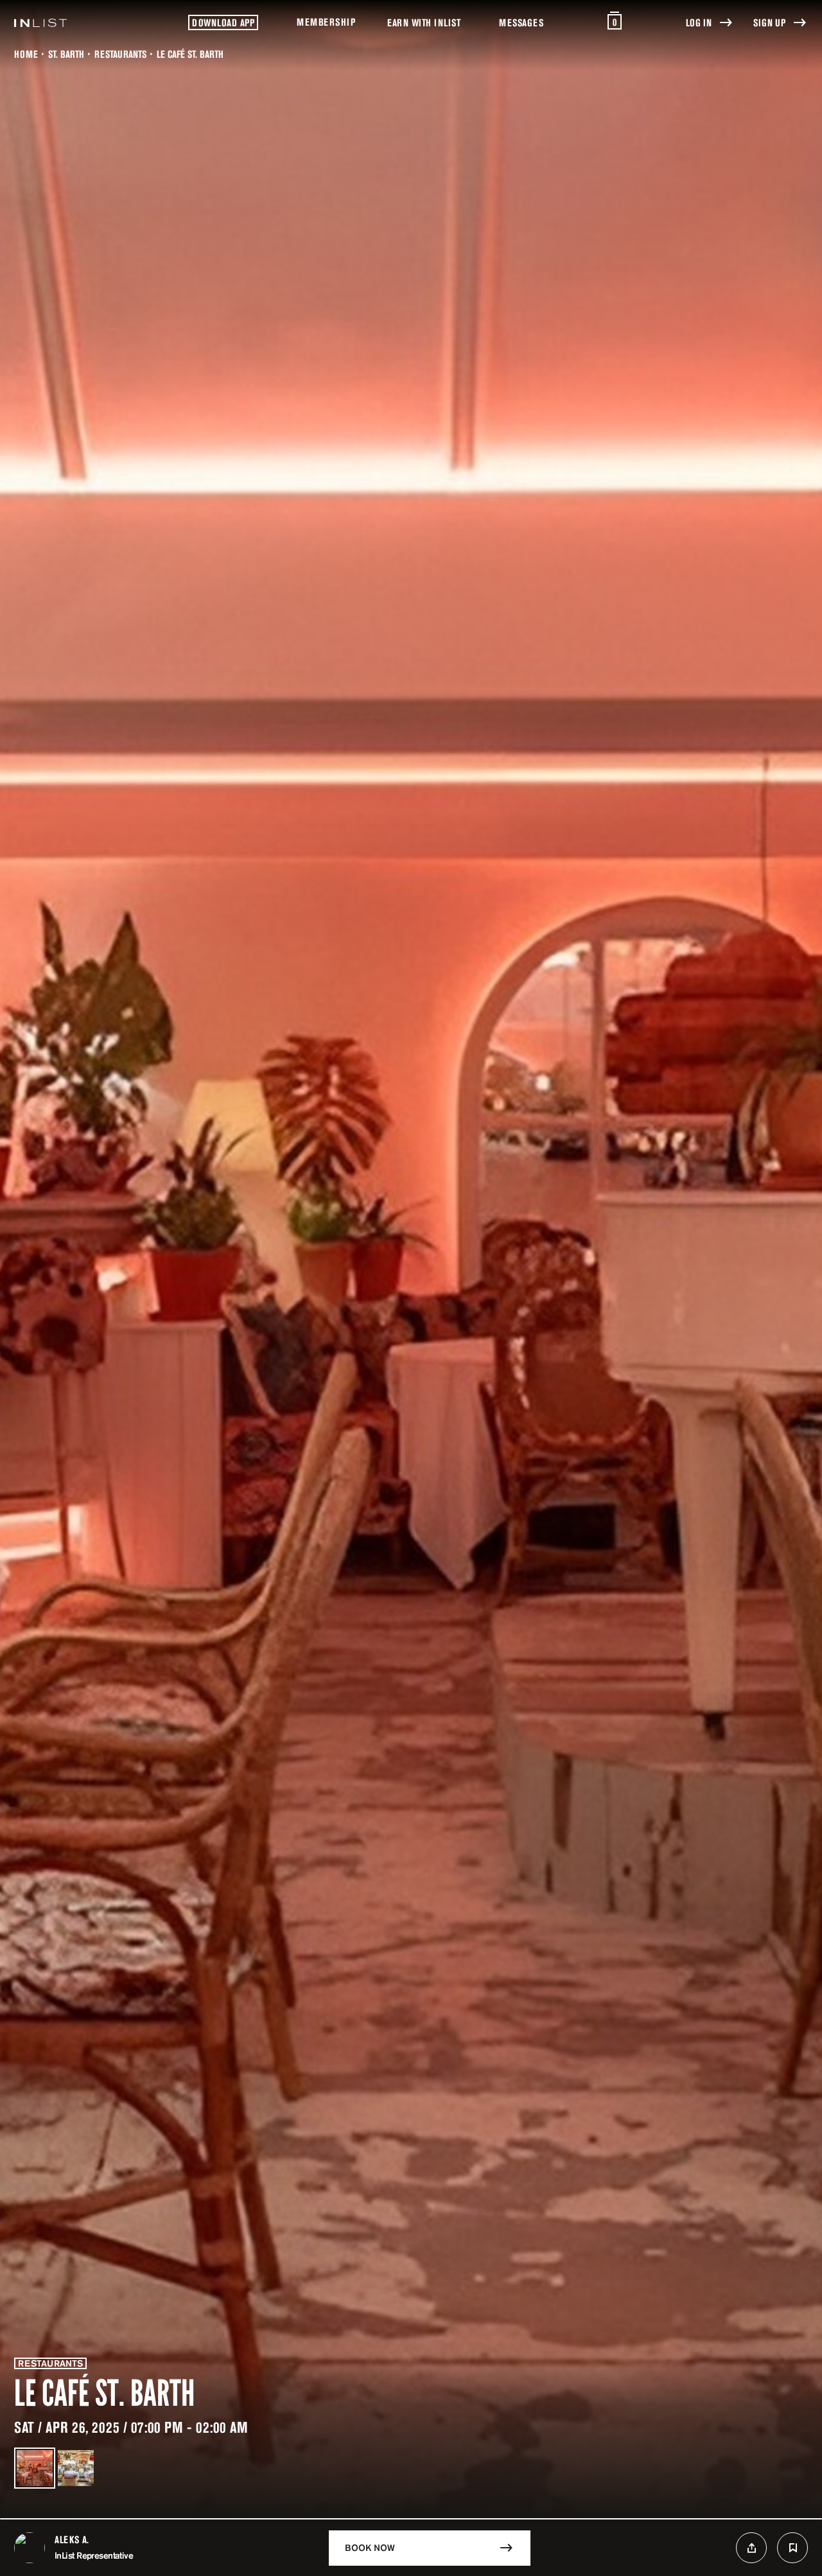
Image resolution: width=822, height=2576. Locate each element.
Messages (521, 22)
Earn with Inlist (424, 22)
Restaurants (120, 54)
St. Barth (66, 54)
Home (26, 54)
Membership (326, 22)
